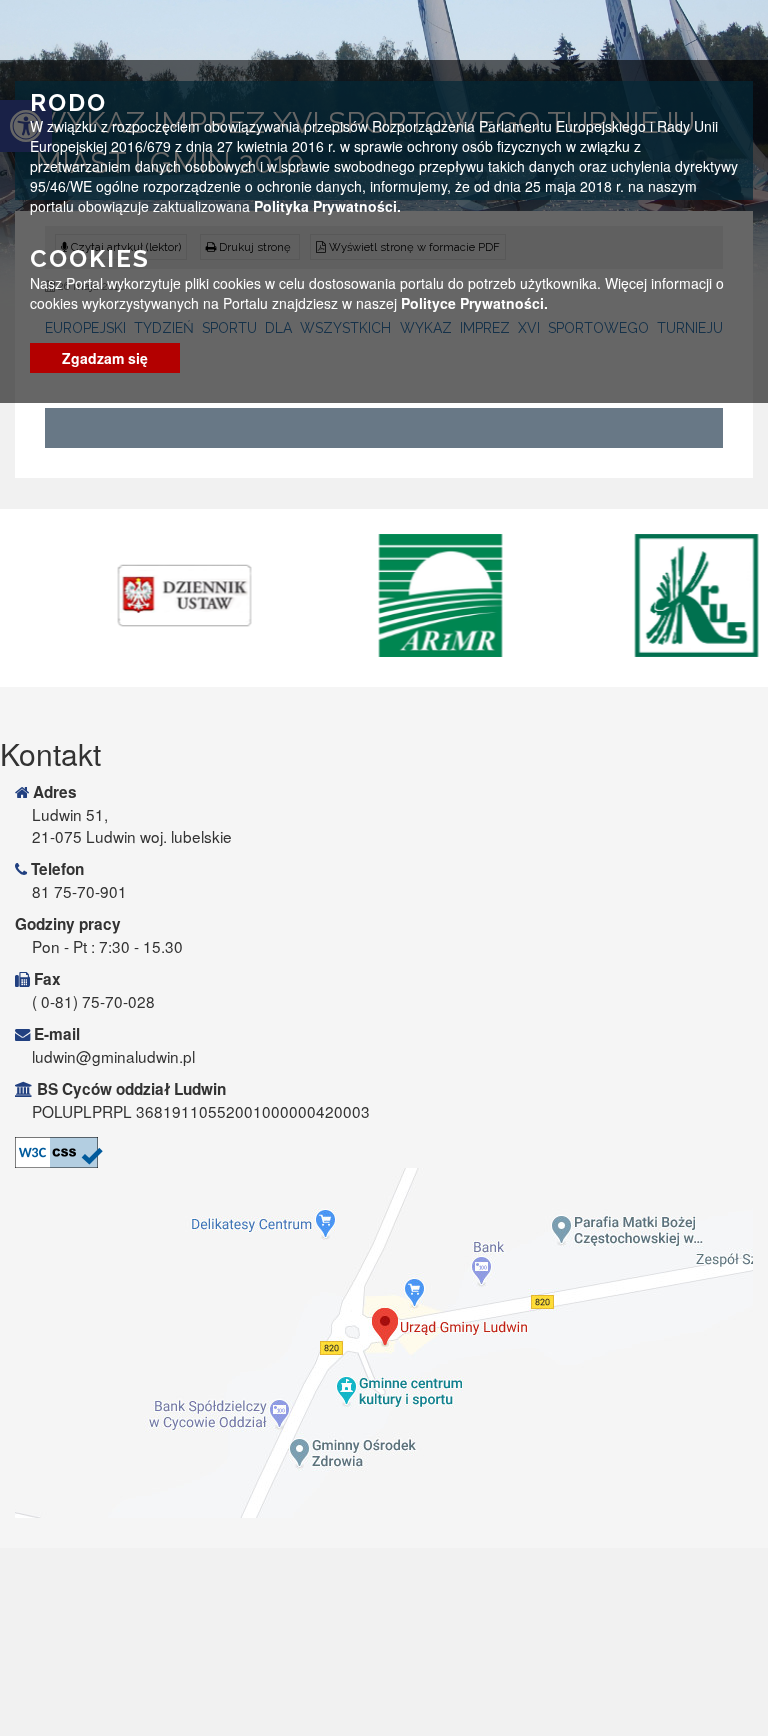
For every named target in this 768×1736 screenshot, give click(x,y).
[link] (139, 595)
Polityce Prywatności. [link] (474, 303)
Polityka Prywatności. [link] (327, 206)
